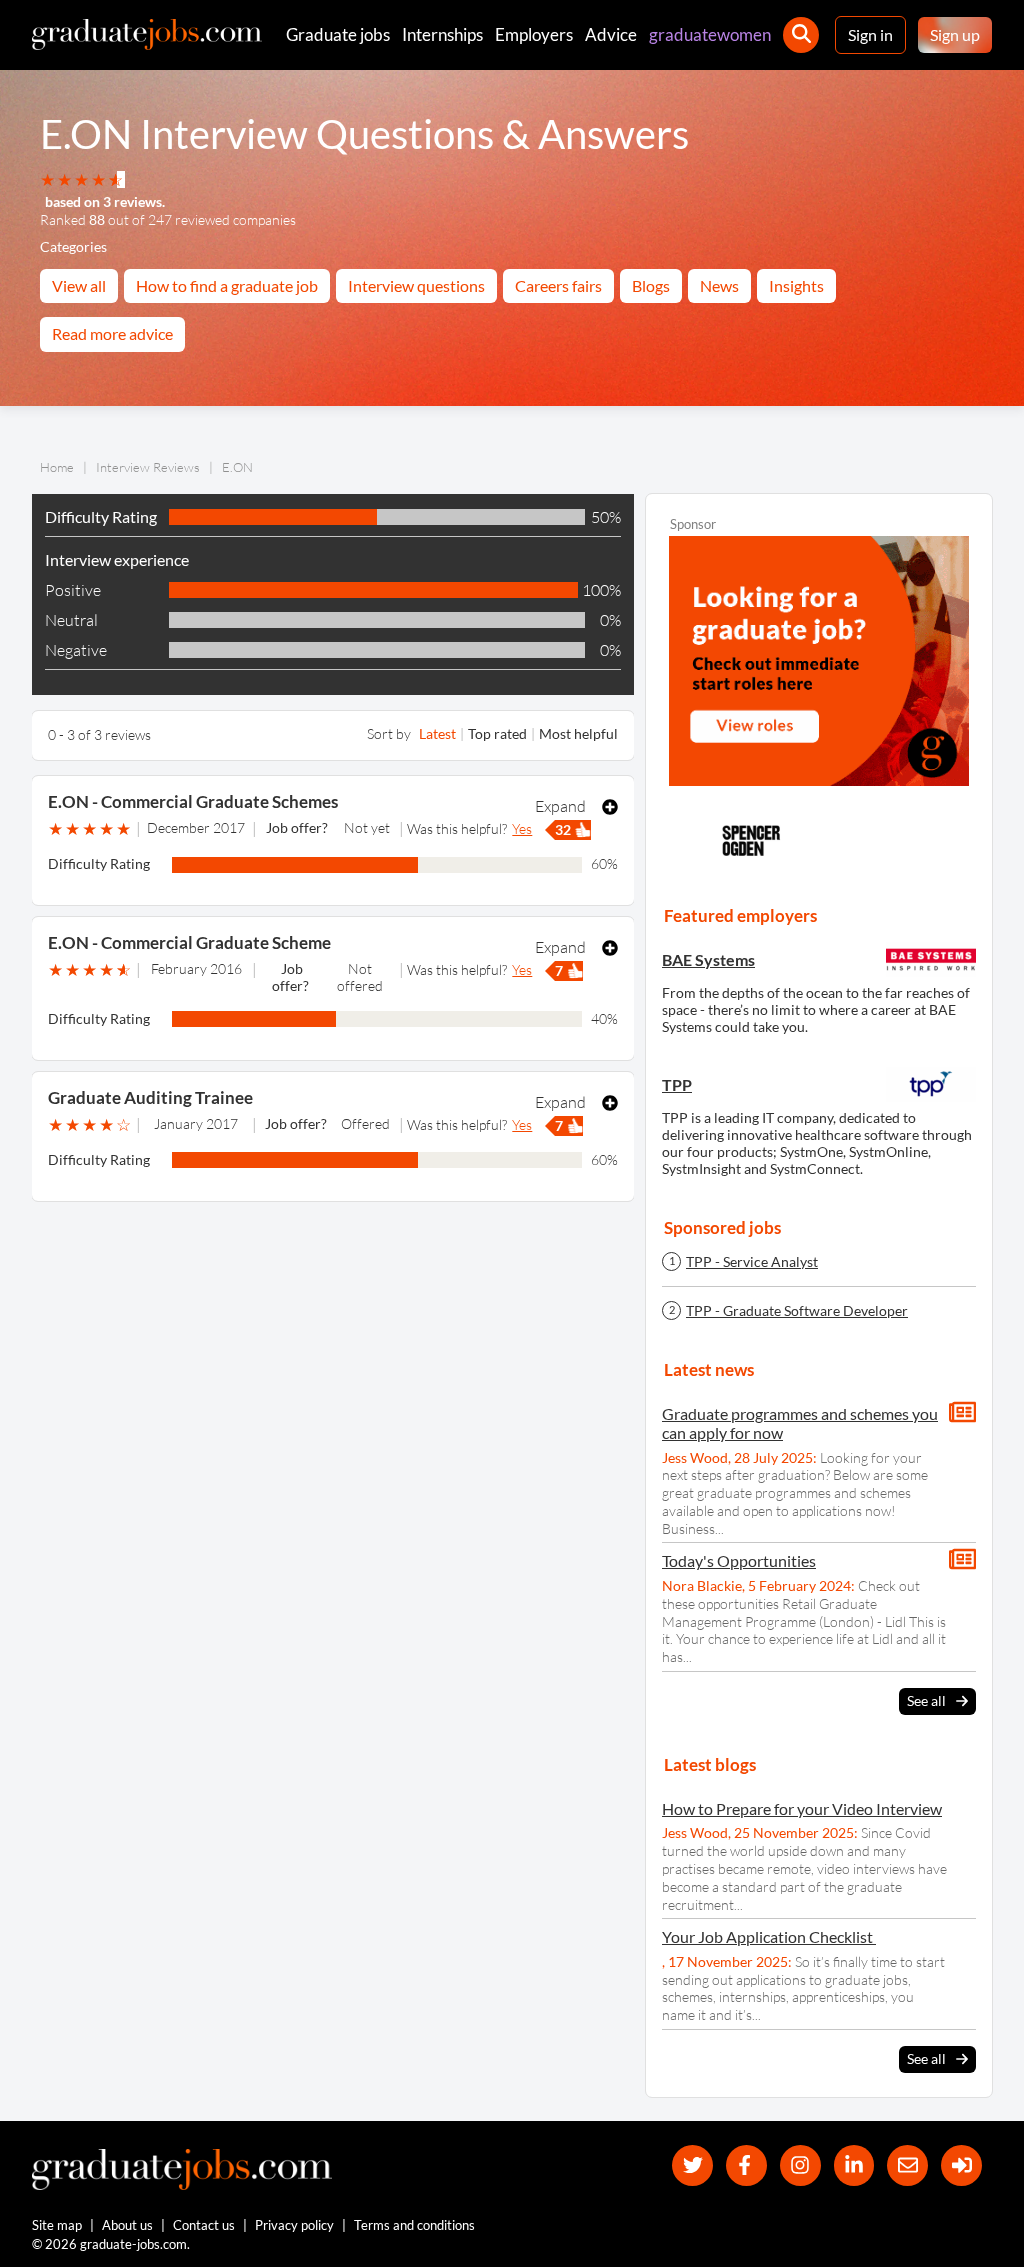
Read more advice (112, 333)
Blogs (651, 285)
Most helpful (578, 733)
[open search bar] (801, 35)
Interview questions (416, 285)
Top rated (497, 733)
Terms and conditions (414, 2225)
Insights (796, 285)
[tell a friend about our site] (907, 2165)
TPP (677, 1084)
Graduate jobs (338, 34)
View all (79, 285)
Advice (611, 34)
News (719, 285)
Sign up (955, 34)
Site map (57, 2225)
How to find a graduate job (227, 285)
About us (127, 2225)
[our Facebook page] (746, 2165)
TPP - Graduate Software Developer (797, 1311)
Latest (437, 733)
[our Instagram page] (800, 2165)
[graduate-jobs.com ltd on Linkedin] (854, 2165)
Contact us (204, 2225)
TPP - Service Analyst (752, 1262)
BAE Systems (708, 959)
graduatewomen (710, 34)
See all (926, 1700)
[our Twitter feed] (692, 2165)
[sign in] (961, 2165)
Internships (442, 34)
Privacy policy (294, 2225)
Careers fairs (558, 285)
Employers (534, 34)
